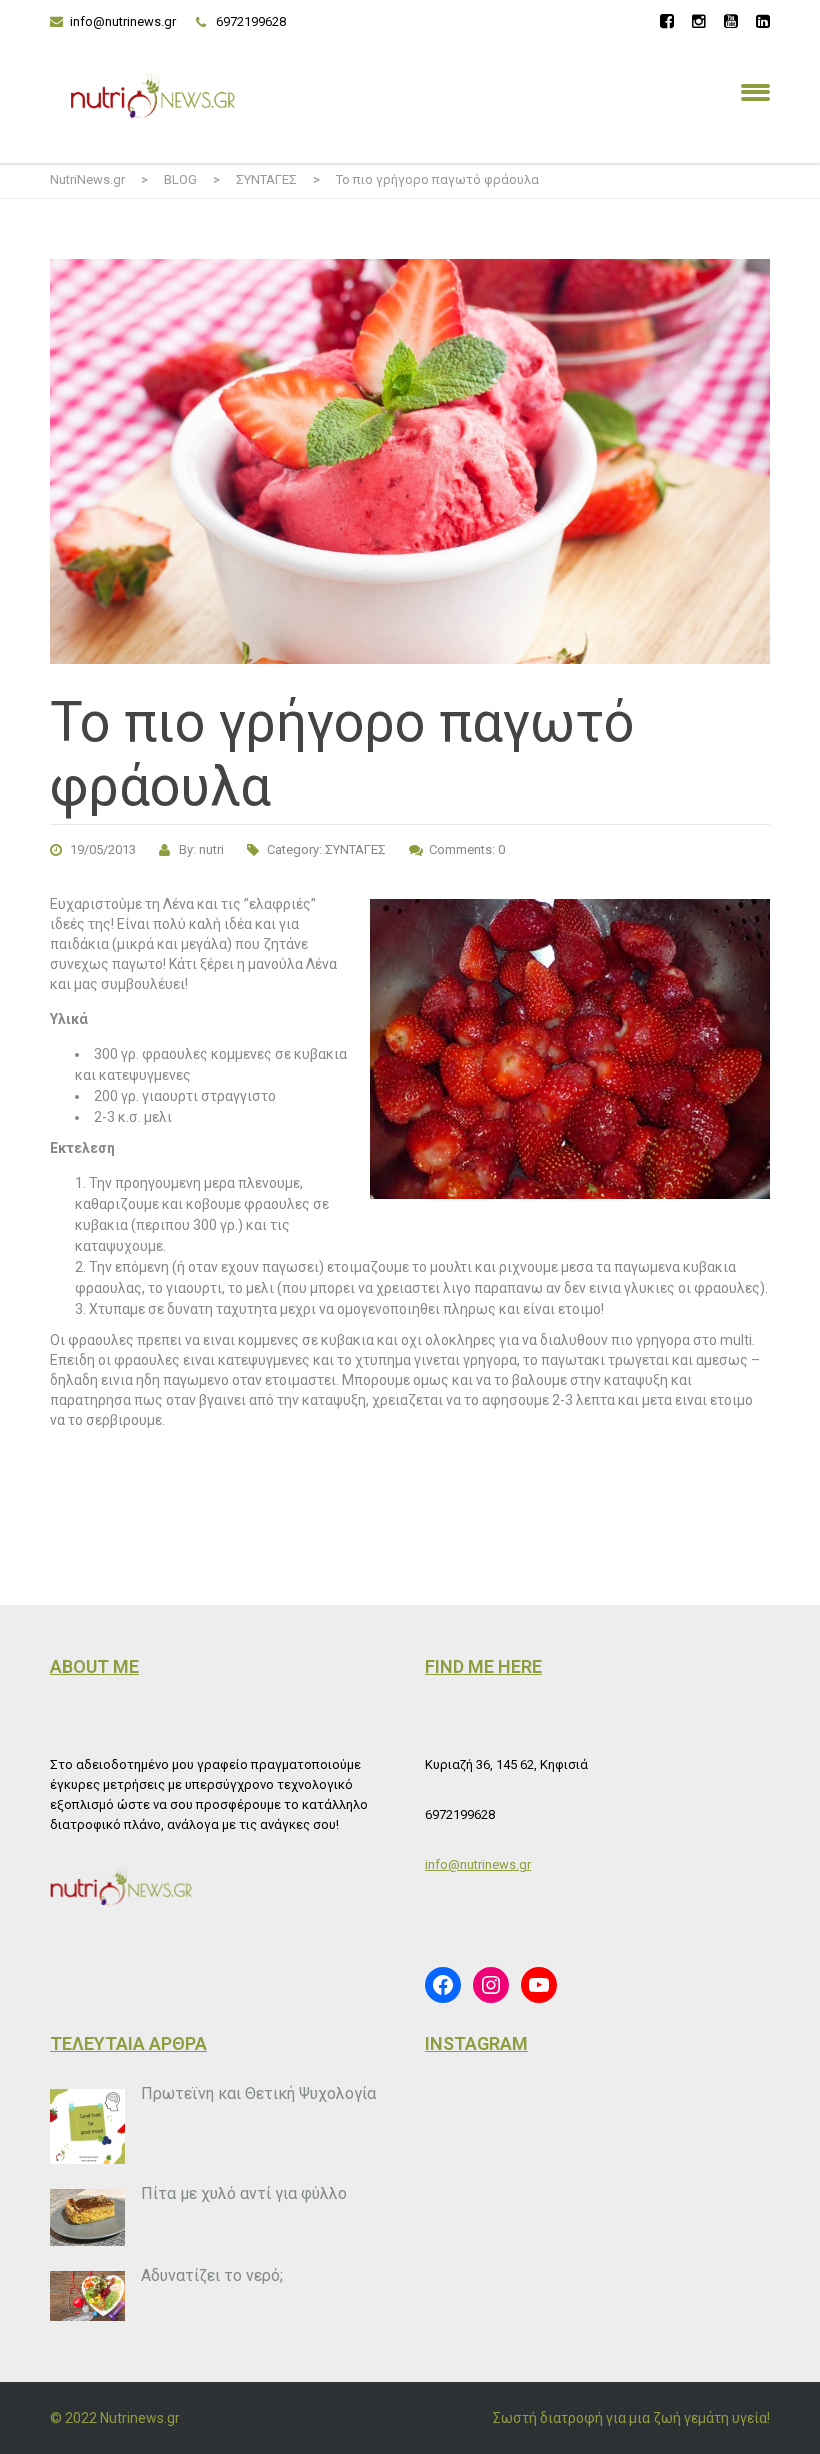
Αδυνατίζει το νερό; (212, 2275)
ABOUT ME (94, 1666)
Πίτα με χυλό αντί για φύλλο (244, 2193)
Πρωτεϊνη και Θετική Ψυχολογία (258, 2093)
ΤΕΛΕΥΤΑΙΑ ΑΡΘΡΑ (128, 2043)
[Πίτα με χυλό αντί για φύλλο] (87, 2217)
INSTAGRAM (476, 2043)
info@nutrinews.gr (123, 21)
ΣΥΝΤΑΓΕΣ (355, 849)
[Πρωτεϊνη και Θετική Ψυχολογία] (87, 2126)
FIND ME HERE (483, 1666)
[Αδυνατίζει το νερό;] (87, 2296)
